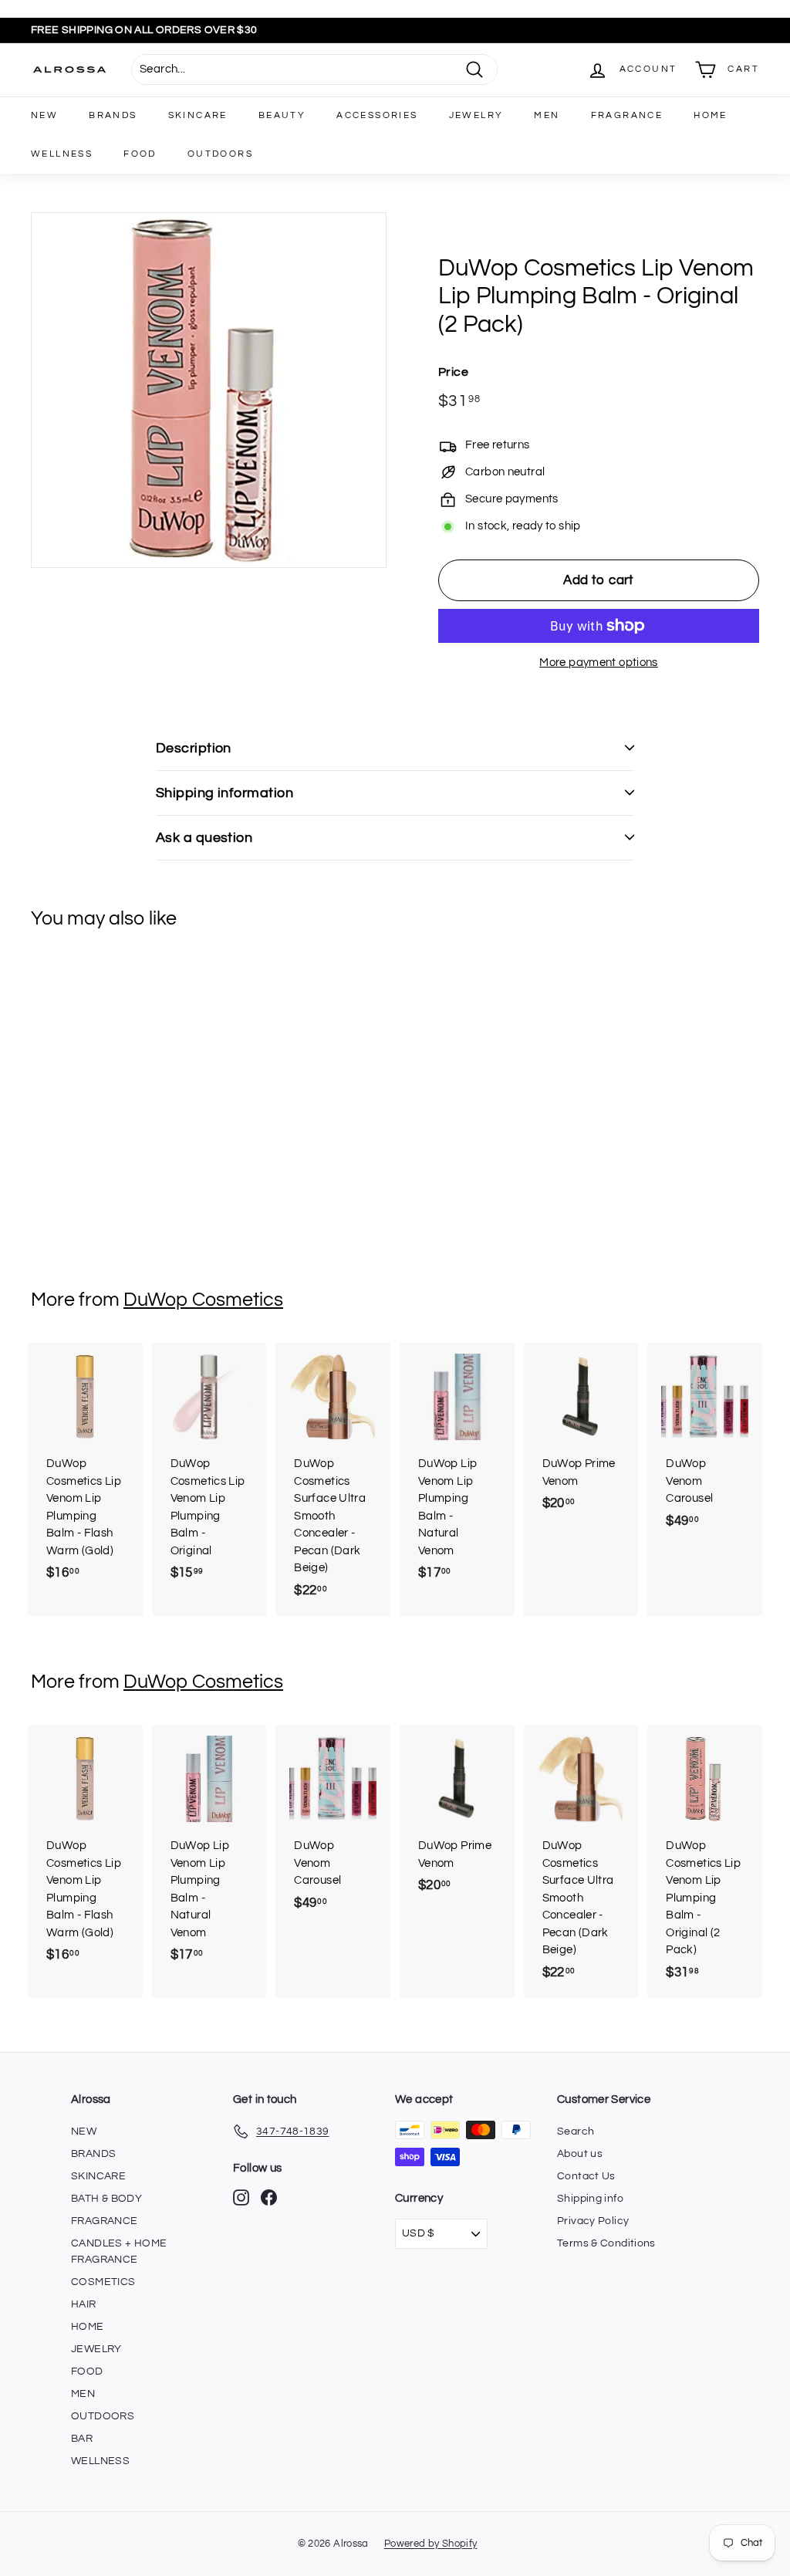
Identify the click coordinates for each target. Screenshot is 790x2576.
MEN (547, 115)
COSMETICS (103, 2282)
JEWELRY (476, 115)
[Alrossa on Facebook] (269, 2197)
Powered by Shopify (431, 2544)
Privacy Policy (593, 2221)
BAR (82, 2439)
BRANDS (113, 115)
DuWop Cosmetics (203, 1300)
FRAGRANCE (627, 115)
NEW (44, 115)
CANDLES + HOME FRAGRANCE (119, 2251)
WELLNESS (62, 154)
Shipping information (225, 793)
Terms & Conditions (606, 2243)
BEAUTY (282, 115)
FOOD (140, 154)
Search (576, 2131)
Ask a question (204, 838)
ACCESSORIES (377, 115)
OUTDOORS (220, 154)
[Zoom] (209, 390)
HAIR (84, 2304)
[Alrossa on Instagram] (241, 2197)
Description (194, 748)
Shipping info (590, 2199)
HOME (711, 115)
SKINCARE (198, 115)
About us (580, 2154)
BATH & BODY (106, 2199)
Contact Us (586, 2176)
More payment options (599, 663)
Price (453, 372)
